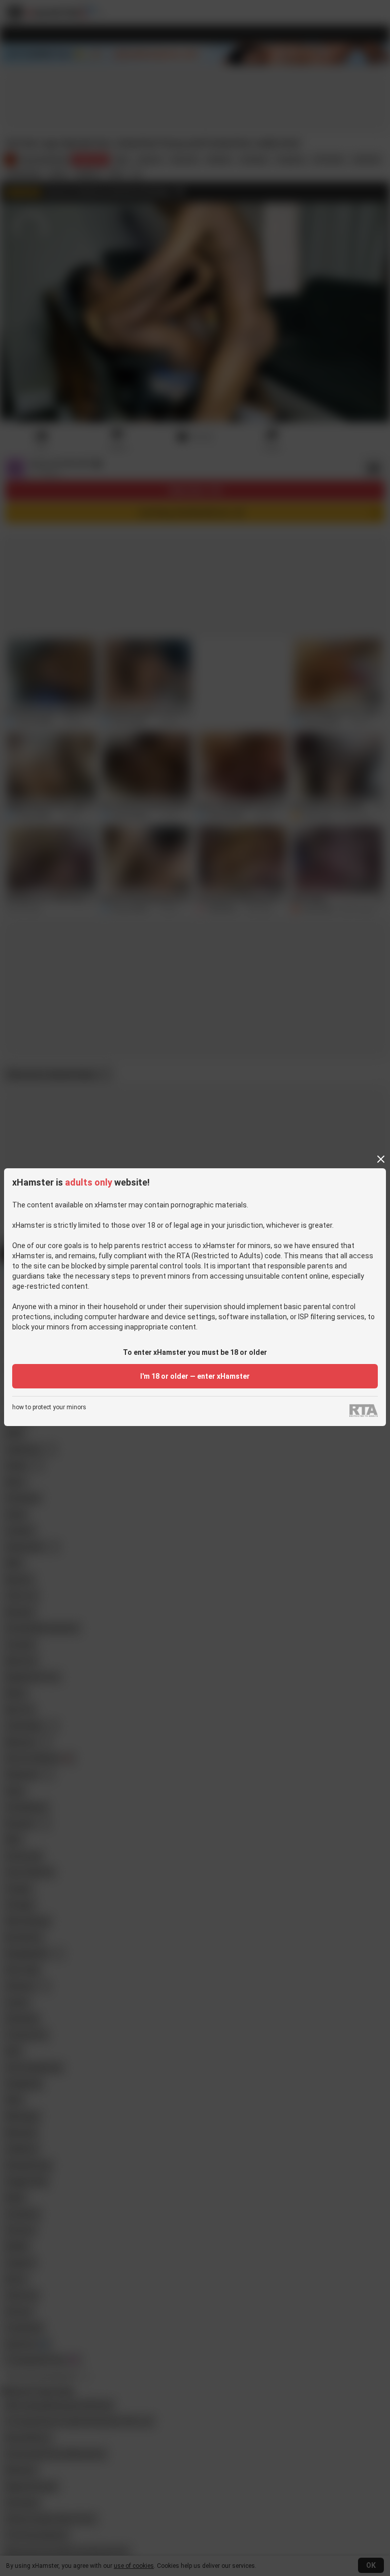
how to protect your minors (49, 1407)
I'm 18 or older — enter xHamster (195, 1376)
